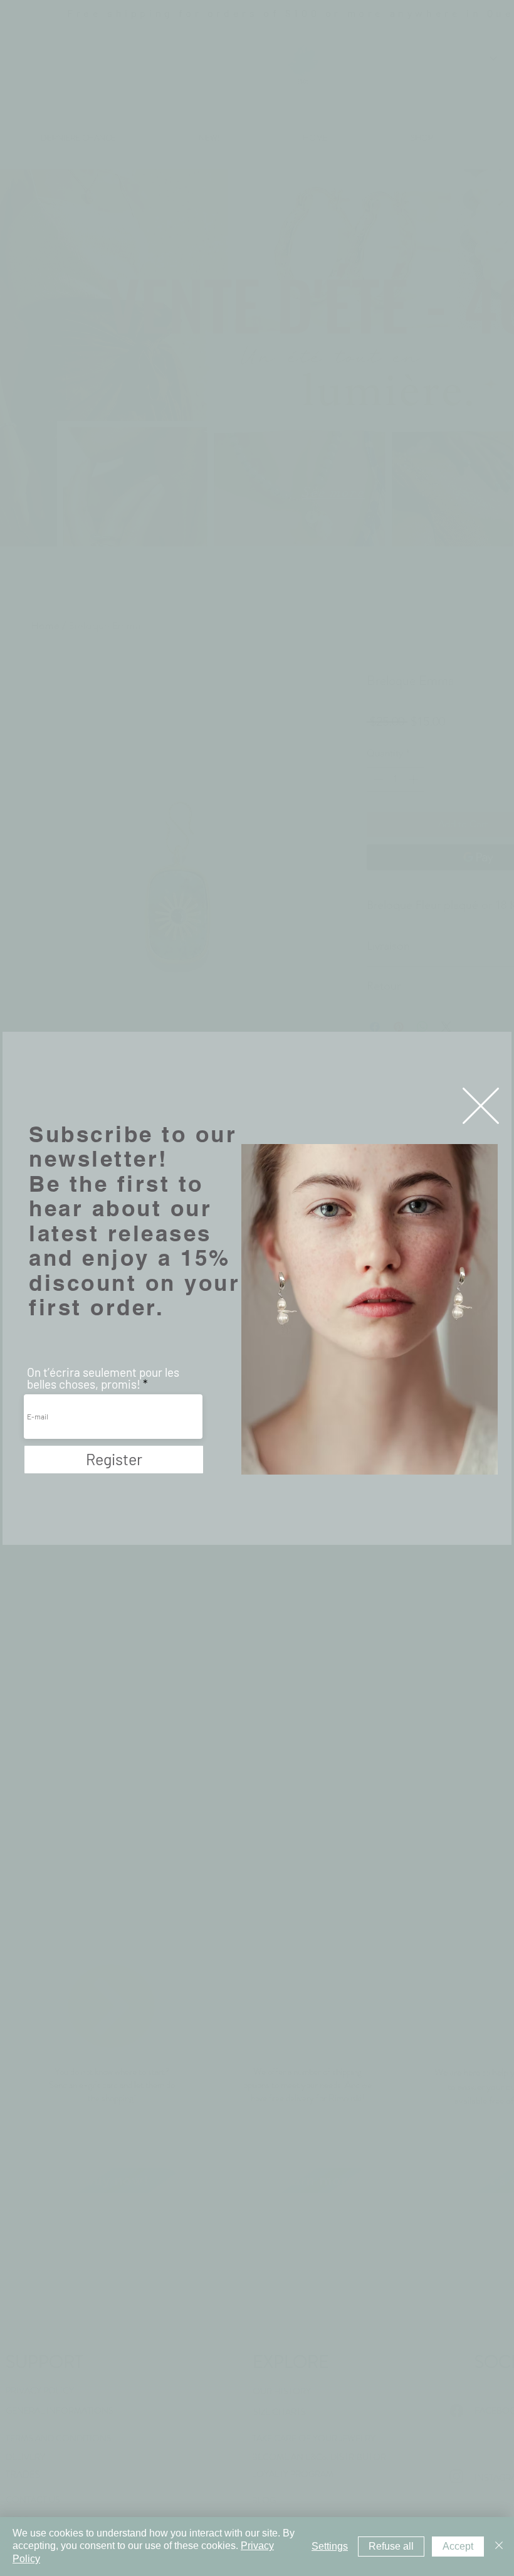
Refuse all (391, 2546)
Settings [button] (330, 2546)
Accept (458, 2546)
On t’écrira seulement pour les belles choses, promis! (103, 1378)
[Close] (499, 2547)
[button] (481, 1106)
